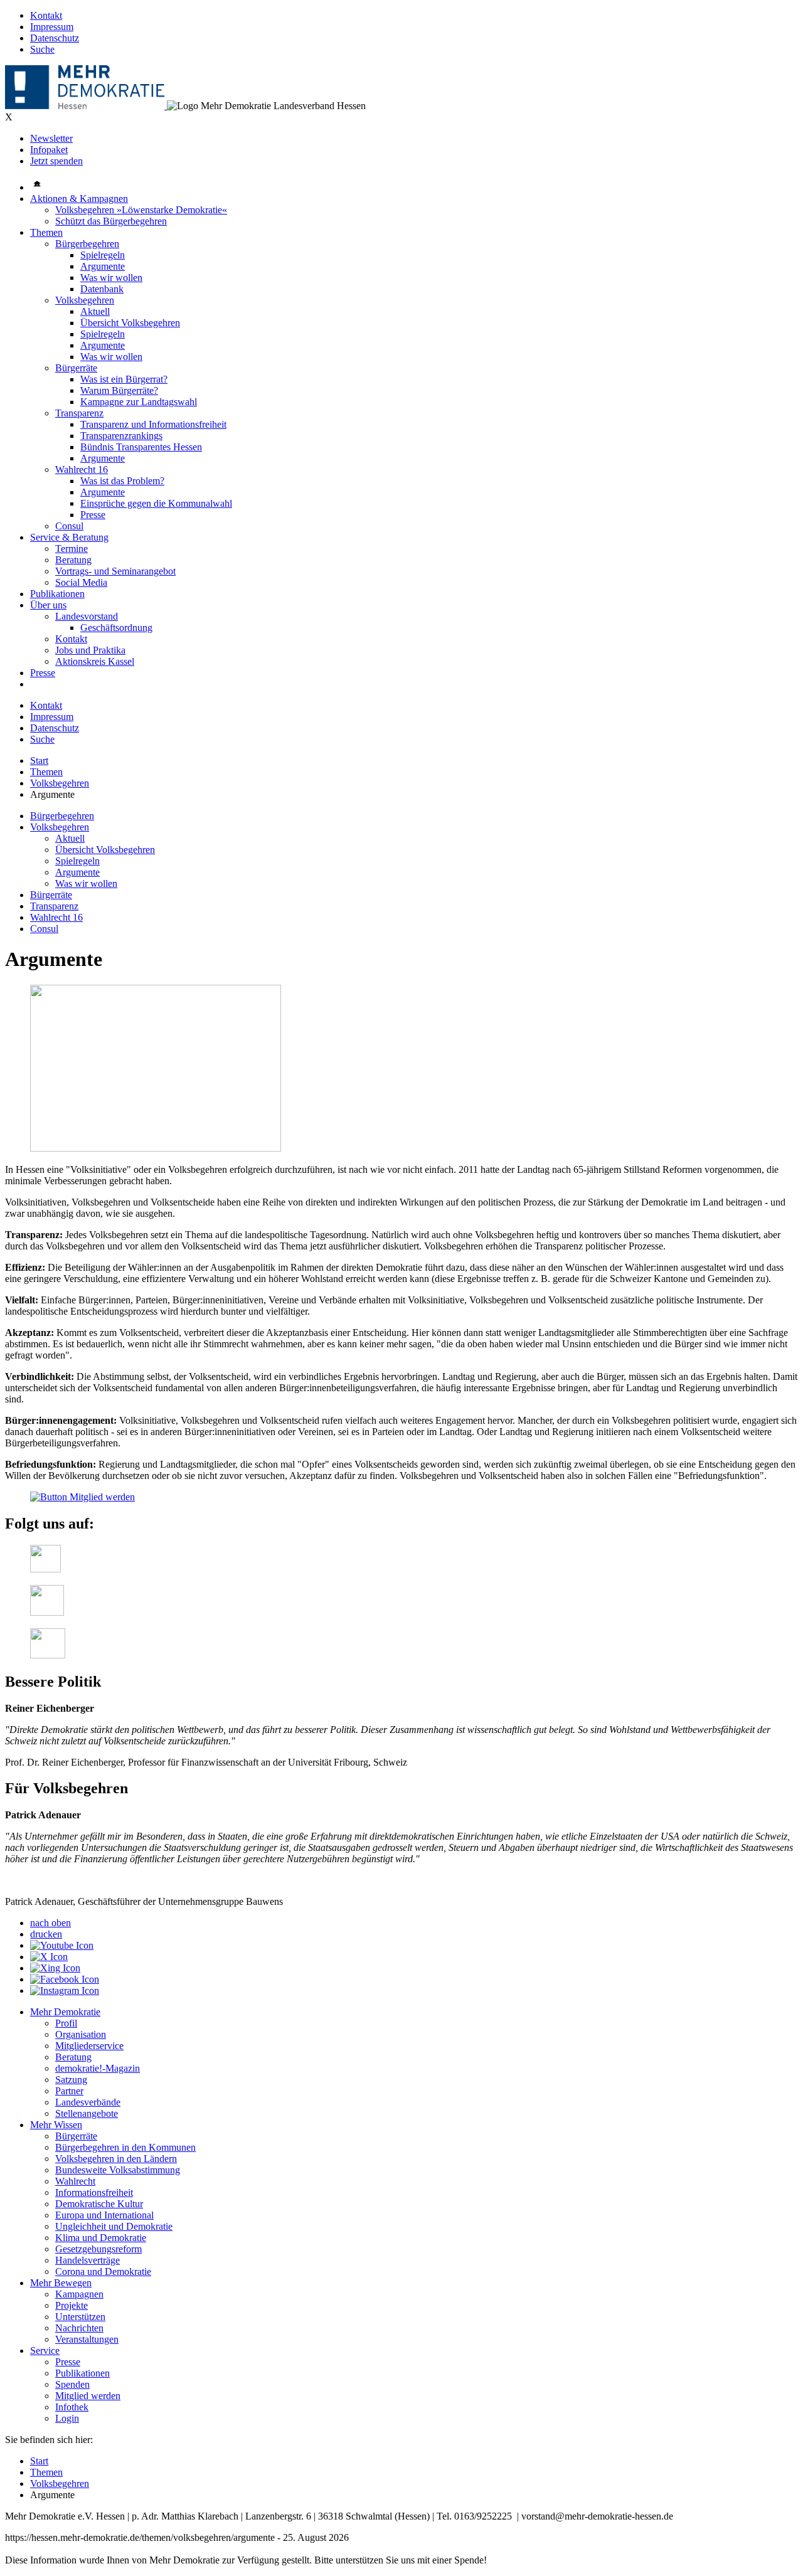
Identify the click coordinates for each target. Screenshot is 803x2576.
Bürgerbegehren (87, 244)
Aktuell (95, 311)
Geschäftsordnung (116, 628)
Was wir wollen (111, 278)
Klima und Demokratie (101, 2238)
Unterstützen (80, 2317)
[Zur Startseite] (86, 106)
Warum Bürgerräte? (119, 390)
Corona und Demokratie (103, 2271)
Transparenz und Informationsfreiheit (153, 424)
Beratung (73, 560)
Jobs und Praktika (90, 650)
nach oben (51, 1923)
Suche (42, 49)
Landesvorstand (87, 616)
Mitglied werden (88, 2396)
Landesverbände (88, 2102)
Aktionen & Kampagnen (79, 199)
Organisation (81, 2034)
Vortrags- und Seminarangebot (115, 571)
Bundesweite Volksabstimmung (118, 2170)
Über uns (48, 605)
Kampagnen (79, 2294)
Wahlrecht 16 (82, 469)
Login (67, 2418)
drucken (46, 1934)
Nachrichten (79, 2328)
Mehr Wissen (56, 2125)
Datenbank (102, 289)
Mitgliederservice (89, 2046)
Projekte (72, 2305)
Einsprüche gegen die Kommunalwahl (156, 503)
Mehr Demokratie (65, 2012)
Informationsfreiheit (94, 2192)
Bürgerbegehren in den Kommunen (125, 2147)
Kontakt (46, 15)
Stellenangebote (87, 2113)
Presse (93, 515)
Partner (69, 2091)
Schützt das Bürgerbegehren (111, 221)
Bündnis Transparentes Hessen (141, 447)
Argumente (103, 266)
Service (45, 2351)
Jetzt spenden (56, 161)
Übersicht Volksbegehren (130, 323)
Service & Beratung (69, 537)
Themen (46, 232)
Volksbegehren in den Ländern (116, 2159)
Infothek (72, 2407)
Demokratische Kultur (99, 2204)
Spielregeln (103, 255)
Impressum (52, 27)
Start (39, 761)
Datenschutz (55, 38)
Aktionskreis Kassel (95, 661)
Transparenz (79, 413)
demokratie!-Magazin (98, 2068)
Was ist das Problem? (122, 481)
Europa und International (104, 2215)
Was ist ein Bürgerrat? (124, 379)
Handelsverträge (88, 2260)
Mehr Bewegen (61, 2283)
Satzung (71, 2080)
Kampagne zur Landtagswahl (139, 402)
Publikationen (57, 594)
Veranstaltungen (87, 2339)
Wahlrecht (75, 2181)
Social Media (81, 582)
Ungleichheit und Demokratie (114, 2226)
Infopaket (49, 150)
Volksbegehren (85, 300)
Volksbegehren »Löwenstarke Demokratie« (141, 210)
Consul (69, 526)
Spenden (72, 2384)
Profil (66, 2023)
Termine (72, 549)
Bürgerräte (76, 368)
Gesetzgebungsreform (98, 2249)
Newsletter (51, 138)
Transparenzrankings (121, 436)
